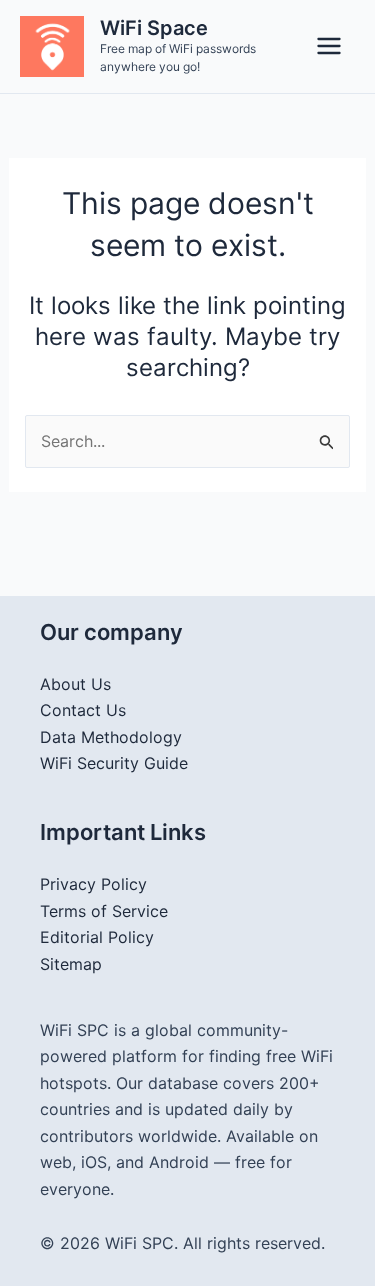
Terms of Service (104, 911)
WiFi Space (154, 28)
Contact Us (83, 710)
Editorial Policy (97, 937)
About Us (75, 684)
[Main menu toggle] (329, 46)
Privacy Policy (93, 884)
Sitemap (71, 964)
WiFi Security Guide (114, 763)
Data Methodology (111, 737)
